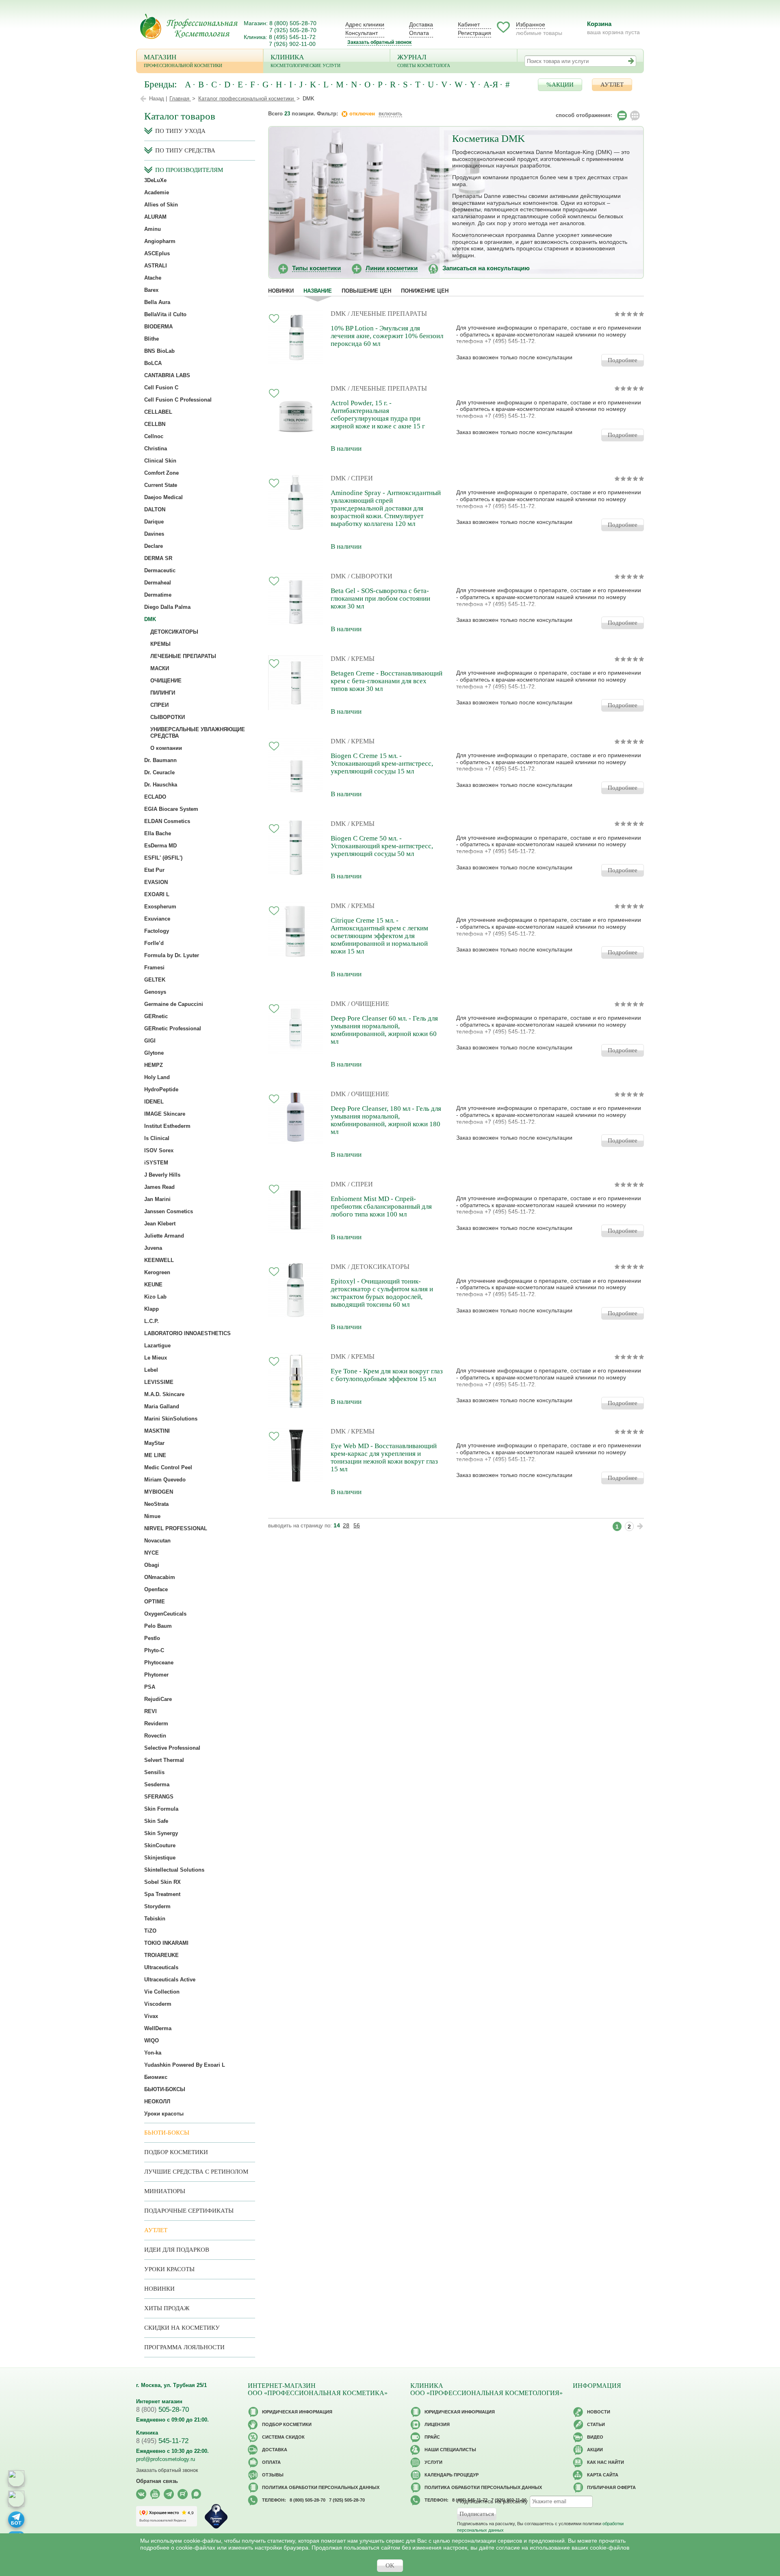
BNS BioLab (159, 351)
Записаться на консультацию (486, 268)
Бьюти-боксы (167, 2133)
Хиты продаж (167, 2308)
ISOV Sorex (159, 1150)
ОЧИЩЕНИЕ (166, 681)
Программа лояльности (184, 2347)
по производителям (189, 170)
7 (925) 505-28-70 (293, 30)
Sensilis (154, 1772)
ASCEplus (157, 253)
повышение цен (366, 291)
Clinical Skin (160, 461)
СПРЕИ (159, 705)
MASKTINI (157, 1431)
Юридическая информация (297, 2412)
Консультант (362, 33)
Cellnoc (154, 436)
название (318, 291)
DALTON (155, 509)
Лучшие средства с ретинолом (196, 2172)
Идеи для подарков (177, 2250)
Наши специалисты (450, 2450)
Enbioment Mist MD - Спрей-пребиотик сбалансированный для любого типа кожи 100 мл (381, 1207)
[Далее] (640, 1526)
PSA (150, 1687)
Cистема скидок (283, 2437)
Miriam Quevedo (165, 1480)
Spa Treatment (162, 1894)
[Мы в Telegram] (169, 2494)
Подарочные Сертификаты (189, 2211)
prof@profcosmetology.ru (166, 2459)
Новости (599, 2412)
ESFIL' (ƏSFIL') (163, 858)
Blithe (152, 339)
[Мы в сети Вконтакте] (141, 2494)
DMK (338, 314)
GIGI (150, 1041)
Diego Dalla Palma (167, 607)
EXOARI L (157, 894)
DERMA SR (158, 558)
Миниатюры (165, 2191)
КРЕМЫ (160, 644)
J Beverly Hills (162, 1175)
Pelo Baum (158, 1626)
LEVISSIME (159, 1382)
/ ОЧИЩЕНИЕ (368, 1004)
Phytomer (156, 1675)
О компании (166, 748)
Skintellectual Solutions (174, 1870)
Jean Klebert (160, 1224)
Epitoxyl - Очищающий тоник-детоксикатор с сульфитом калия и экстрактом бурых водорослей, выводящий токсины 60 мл (382, 1293)
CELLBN (155, 424)
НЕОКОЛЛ (157, 2101)
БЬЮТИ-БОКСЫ (165, 2089)
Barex (151, 290)
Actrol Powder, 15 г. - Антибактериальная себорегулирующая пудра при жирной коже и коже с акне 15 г (378, 415)
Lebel (151, 1370)
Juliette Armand (164, 1236)
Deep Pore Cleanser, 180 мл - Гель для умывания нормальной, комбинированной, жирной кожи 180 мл (386, 1120)
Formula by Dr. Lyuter (172, 955)
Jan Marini (157, 1199)
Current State (161, 485)
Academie (157, 192)
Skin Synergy (161, 1833)
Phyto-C (154, 1650)
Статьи (596, 2424)
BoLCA (153, 363)
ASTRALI (156, 266)
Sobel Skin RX (162, 1882)
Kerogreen (157, 1272)
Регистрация (474, 33)
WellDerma (158, 2028)
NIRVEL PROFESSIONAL (176, 1528)
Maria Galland (162, 1406)
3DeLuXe (155, 180)
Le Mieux (156, 1358)
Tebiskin (155, 1919)
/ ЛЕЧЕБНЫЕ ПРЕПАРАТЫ (387, 314)
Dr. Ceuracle (159, 772)
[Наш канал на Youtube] (155, 2494)
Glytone (154, 1053)
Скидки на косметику (182, 2328)
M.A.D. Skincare (164, 1394)
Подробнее (623, 360)
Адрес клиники (365, 24)
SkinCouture (160, 1845)
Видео (595, 2437)
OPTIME (155, 1602)
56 (357, 1525)
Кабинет (469, 24)
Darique (154, 522)
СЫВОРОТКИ (168, 717)
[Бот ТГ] (16, 2520)
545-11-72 (162, 2441)
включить (390, 114)
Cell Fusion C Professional (178, 400)
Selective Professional (172, 1748)
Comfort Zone (161, 473)
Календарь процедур (452, 2475)
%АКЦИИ (560, 85)
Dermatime (158, 595)
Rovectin (155, 1736)
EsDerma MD (160, 846)
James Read (159, 1187)
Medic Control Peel (168, 1467)
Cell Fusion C (161, 388)
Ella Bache (158, 833)
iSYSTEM (156, 1163)
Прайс (432, 2437)
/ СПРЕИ (360, 478)
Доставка (421, 24)
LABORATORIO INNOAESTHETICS (187, 1333)
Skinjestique (160, 1858)
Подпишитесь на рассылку (492, 2501)
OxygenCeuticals (165, 1614)
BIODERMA (158, 327)
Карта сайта (603, 2475)
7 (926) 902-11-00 (292, 44)
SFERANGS (159, 1797)
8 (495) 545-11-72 (292, 37)
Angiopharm (160, 241)
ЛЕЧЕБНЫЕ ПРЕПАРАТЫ (183, 656)
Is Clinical (157, 1138)
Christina (156, 449)
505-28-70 (162, 2410)
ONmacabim (160, 1577)
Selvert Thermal (164, 1760)
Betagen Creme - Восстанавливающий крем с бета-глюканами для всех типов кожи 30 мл (387, 681)
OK (390, 2565)
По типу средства (185, 150)
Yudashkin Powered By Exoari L (185, 2065)
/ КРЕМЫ (361, 659)
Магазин (183, 61)
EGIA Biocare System (171, 809)
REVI (151, 1711)
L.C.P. (152, 1321)
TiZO (150, 1931)
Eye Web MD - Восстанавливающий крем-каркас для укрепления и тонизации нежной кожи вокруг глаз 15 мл (384, 1457)
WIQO (152, 2041)
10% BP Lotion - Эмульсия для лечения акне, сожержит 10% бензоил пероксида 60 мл (387, 336)
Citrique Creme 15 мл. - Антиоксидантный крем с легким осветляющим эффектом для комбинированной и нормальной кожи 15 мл (379, 936)
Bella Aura (157, 302)
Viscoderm (158, 2004)
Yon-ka (153, 2053)
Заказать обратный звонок (379, 42)
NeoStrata (156, 1504)
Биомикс (156, 2077)
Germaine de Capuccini (174, 1004)
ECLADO (155, 797)
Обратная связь (157, 2481)
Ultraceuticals (161, 1967)
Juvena (153, 1248)
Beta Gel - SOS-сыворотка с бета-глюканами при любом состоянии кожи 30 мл (380, 598)
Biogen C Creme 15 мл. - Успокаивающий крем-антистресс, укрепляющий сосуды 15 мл (382, 763)
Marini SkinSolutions (171, 1419)
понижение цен (425, 291)
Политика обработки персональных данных (321, 2487)
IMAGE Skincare (165, 1114)
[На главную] (189, 26)
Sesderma (157, 1784)
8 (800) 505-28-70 (293, 23)
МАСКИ (160, 668)
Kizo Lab (155, 1297)
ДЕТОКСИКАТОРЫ (174, 632)
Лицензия (437, 2424)
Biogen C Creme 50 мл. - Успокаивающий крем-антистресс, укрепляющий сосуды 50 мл (382, 846)
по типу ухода (180, 131)
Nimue (152, 1516)
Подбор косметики (176, 2152)
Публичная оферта (611, 2487)
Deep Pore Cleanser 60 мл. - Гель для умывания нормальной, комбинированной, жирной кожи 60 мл (384, 1030)
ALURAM (155, 217)
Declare (154, 546)
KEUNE (153, 1285)
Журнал (424, 61)
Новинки (281, 291)
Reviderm (156, 1723)
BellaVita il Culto (165, 314)
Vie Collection (162, 1992)
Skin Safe (156, 1821)
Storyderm (157, 1906)
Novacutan (157, 1541)
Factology (157, 931)
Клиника (305, 61)
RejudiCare (158, 1699)
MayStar (154, 1443)
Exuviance (157, 919)
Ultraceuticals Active (170, 1980)
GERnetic (156, 1016)
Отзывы (273, 2475)
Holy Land (157, 1077)
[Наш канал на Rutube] (183, 2494)
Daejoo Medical (164, 497)
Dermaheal (158, 583)
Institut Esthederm (167, 1126)
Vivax (151, 2016)
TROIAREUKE (161, 1955)
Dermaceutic (160, 570)
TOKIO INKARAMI (166, 1943)
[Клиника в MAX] (16, 2478)
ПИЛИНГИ (163, 693)
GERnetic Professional (173, 1028)
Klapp (152, 1309)
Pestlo (152, 1638)
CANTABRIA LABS (167, 375)
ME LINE (155, 1455)
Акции (595, 2450)
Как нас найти (606, 2462)
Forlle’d (154, 943)
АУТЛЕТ (612, 85)
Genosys (155, 992)
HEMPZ (154, 1065)
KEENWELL (159, 1260)
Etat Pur (154, 870)
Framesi (154, 968)
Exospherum (160, 907)
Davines (154, 534)
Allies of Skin (161, 205)
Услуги (433, 2462)
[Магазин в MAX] (16, 2499)
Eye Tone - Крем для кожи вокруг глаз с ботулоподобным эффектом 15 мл (387, 1375)
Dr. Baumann (160, 760)
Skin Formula (161, 1809)
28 (346, 1525)
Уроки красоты (164, 2114)
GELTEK (155, 980)
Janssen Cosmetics (169, 1211)
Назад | (158, 99)
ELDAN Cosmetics (167, 821)
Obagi (152, 1565)
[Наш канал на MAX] (196, 2494)
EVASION (156, 882)
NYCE (152, 1553)
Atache (153, 278)
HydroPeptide (161, 1089)
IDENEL (154, 1102)
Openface (156, 1589)
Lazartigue (157, 1346)
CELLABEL (158, 412)
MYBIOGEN (159, 1492)
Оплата (419, 33)
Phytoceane (159, 1663)
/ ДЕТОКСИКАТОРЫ (379, 1267)
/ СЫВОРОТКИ (370, 576)
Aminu (153, 229)
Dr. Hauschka (161, 785)
